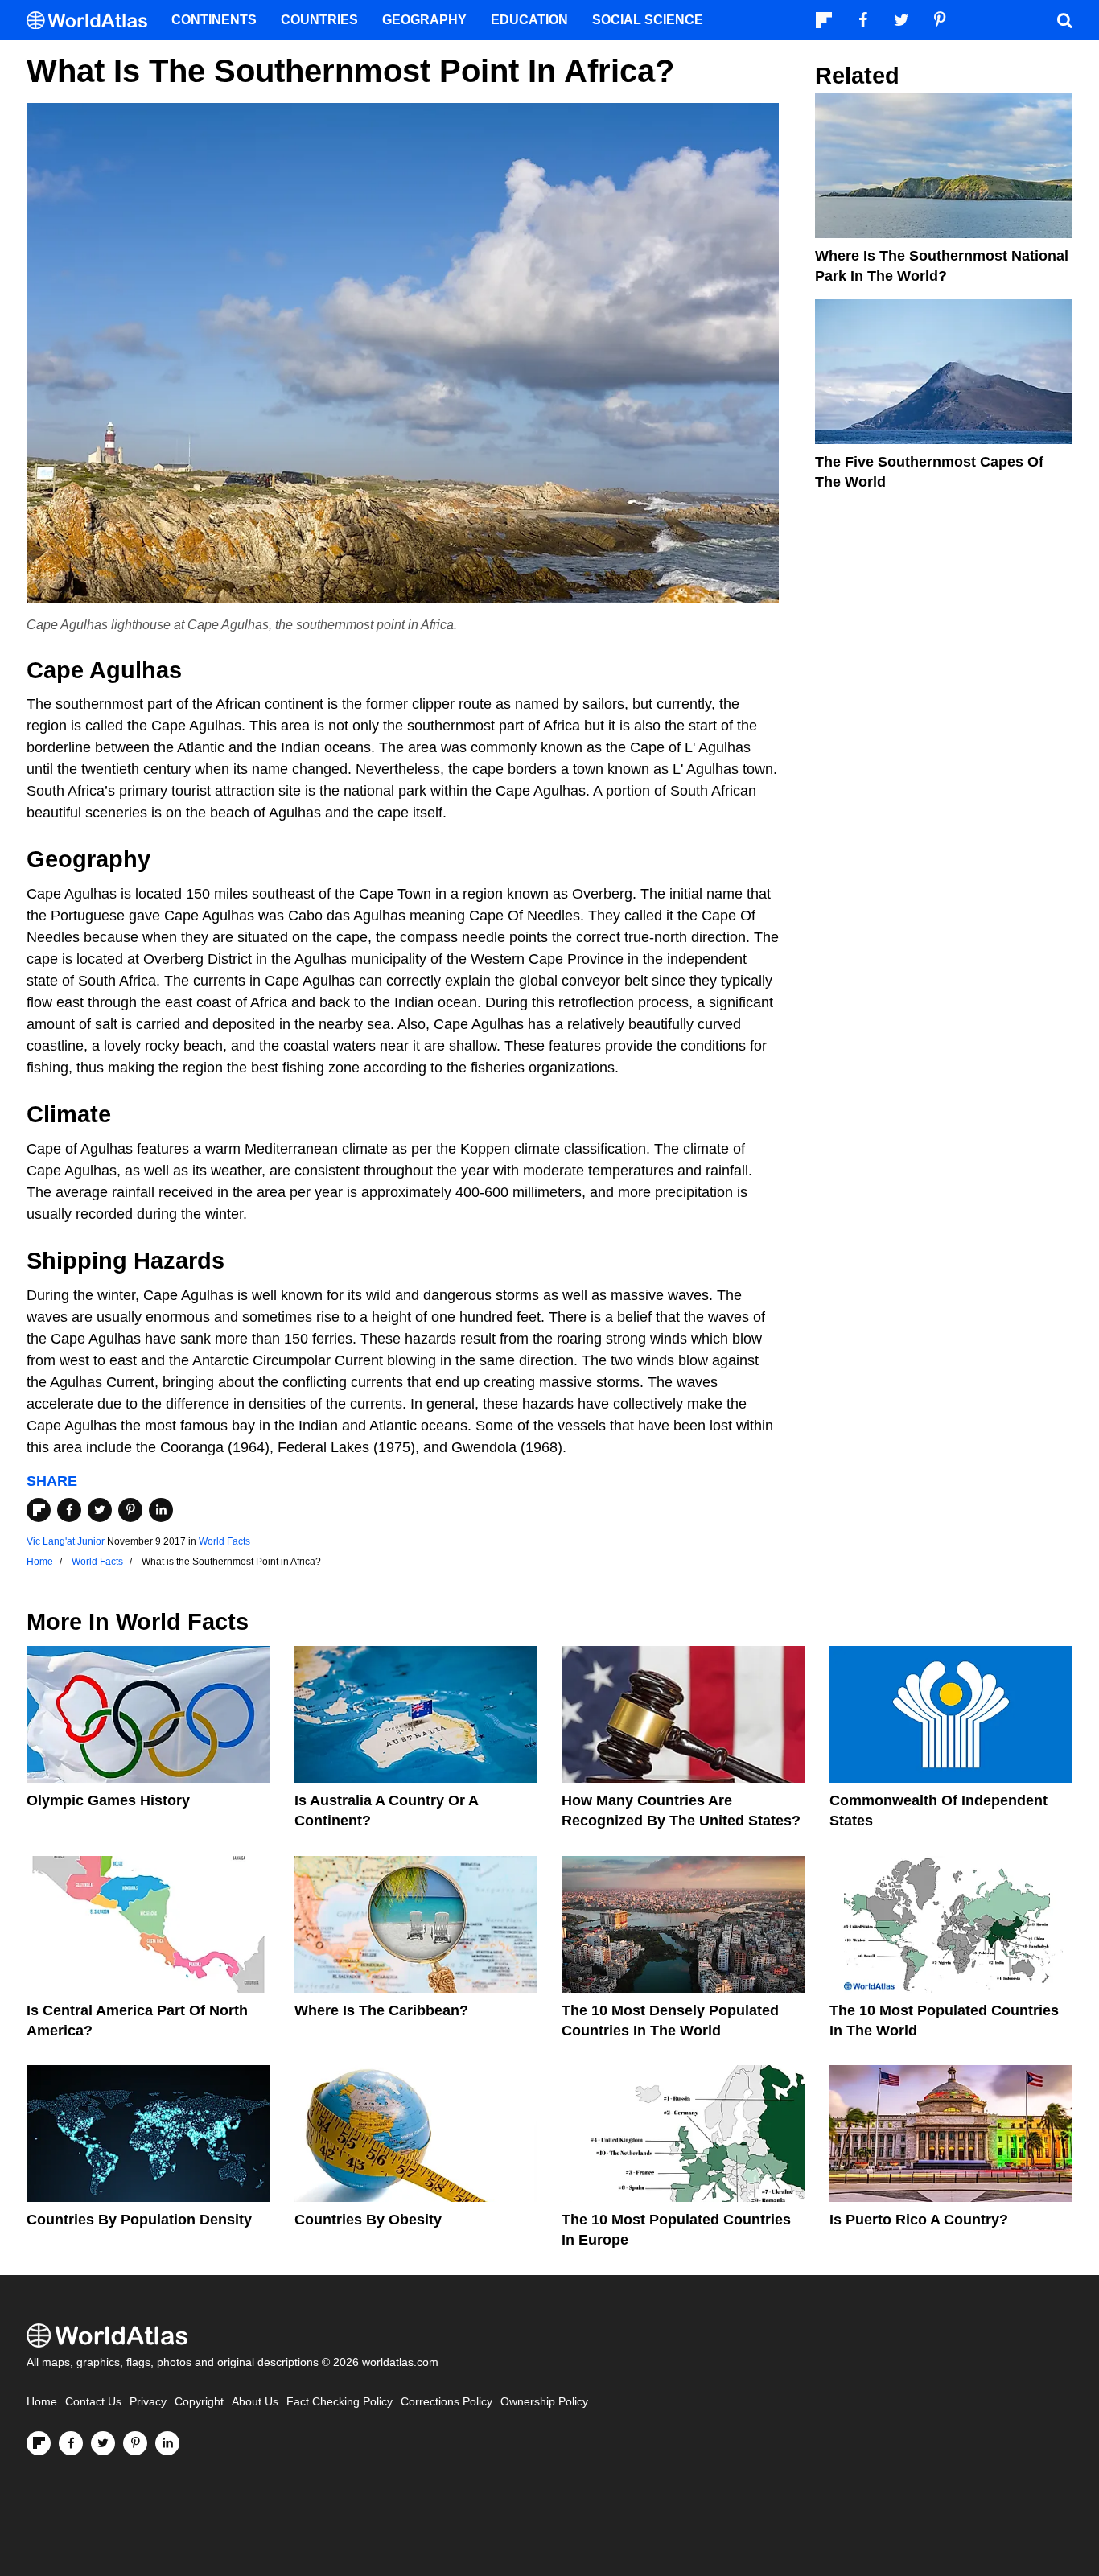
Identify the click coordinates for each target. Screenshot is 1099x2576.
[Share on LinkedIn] (161, 1510)
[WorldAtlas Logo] (93, 21)
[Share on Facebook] (69, 1510)
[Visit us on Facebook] (71, 2443)
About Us (255, 2402)
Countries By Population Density (139, 2220)
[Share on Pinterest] (130, 1510)
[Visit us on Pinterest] (135, 2443)
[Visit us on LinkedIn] (167, 2443)
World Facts (224, 1541)
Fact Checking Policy (340, 2402)
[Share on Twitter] (100, 1510)
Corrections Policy (447, 2402)
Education (529, 20)
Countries (319, 20)
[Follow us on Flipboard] (39, 2443)
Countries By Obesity (368, 2220)
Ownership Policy (544, 2402)
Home (42, 2402)
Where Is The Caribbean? (381, 2010)
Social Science (648, 20)
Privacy (148, 2402)
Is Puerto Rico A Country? (919, 2220)
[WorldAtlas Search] (1064, 20)
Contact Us (93, 2402)
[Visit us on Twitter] (103, 2443)
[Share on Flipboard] (39, 1510)
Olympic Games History (108, 1800)
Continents (214, 20)
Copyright (199, 2402)
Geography (424, 20)
